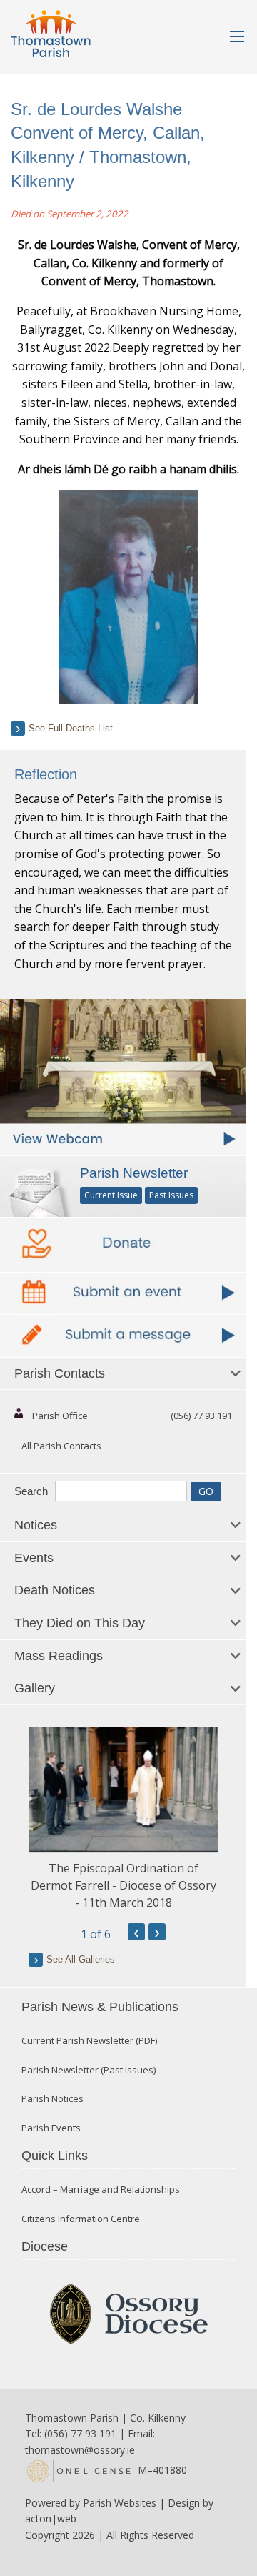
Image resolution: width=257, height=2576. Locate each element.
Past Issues (171, 1195)
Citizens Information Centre (81, 2219)
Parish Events (51, 2128)
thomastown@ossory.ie (80, 2450)
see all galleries (81, 1959)
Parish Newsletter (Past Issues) (89, 2070)
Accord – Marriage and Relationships (101, 2190)
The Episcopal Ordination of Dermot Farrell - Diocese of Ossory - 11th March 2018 (124, 1885)
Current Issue (111, 1195)
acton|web (51, 2518)
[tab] (123, 1374)
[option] (123, 1819)
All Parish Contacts (61, 1446)
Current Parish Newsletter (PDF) (89, 2041)
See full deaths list (71, 728)
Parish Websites (120, 2503)
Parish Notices (52, 2099)
